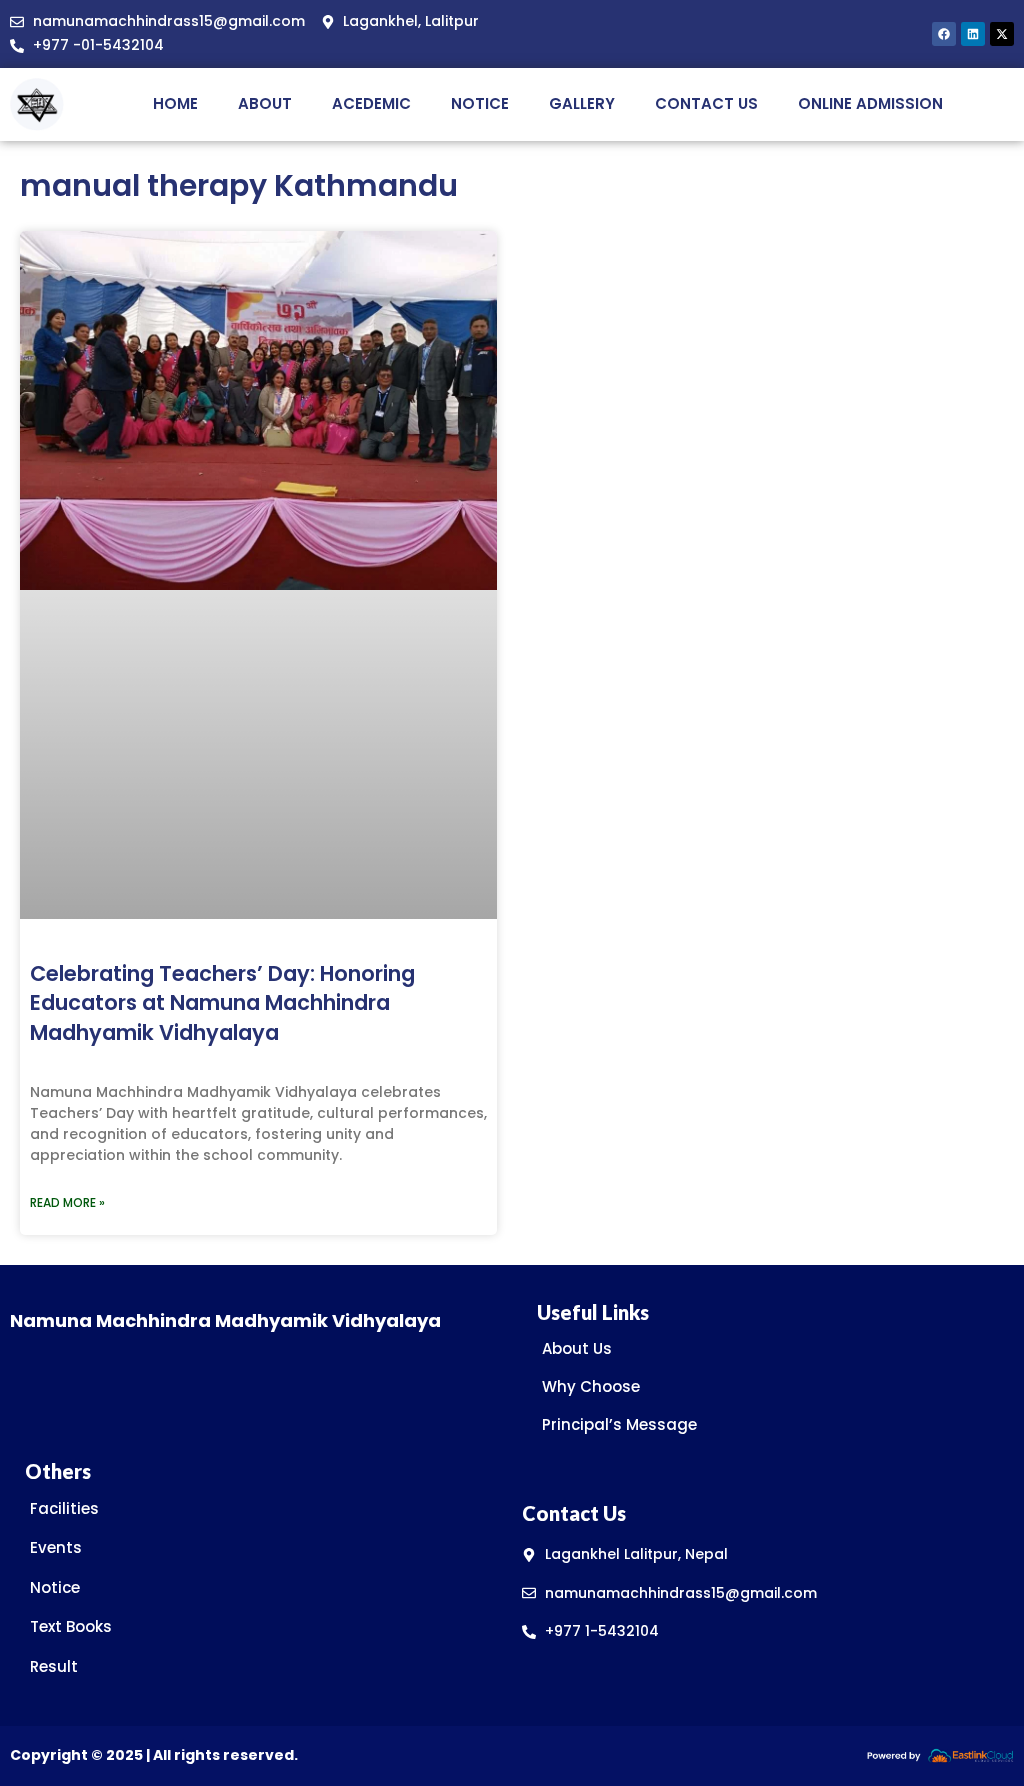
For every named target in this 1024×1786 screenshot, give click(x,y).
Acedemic (371, 103)
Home (175, 103)
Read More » (67, 1202)
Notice (480, 103)
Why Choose (591, 1386)
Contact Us (706, 103)
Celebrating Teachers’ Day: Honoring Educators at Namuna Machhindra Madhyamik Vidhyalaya (222, 1003)
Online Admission (870, 103)
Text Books (71, 1626)
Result (54, 1666)
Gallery (582, 103)
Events (56, 1547)
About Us (577, 1348)
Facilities (64, 1508)
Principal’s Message (619, 1424)
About (265, 103)
